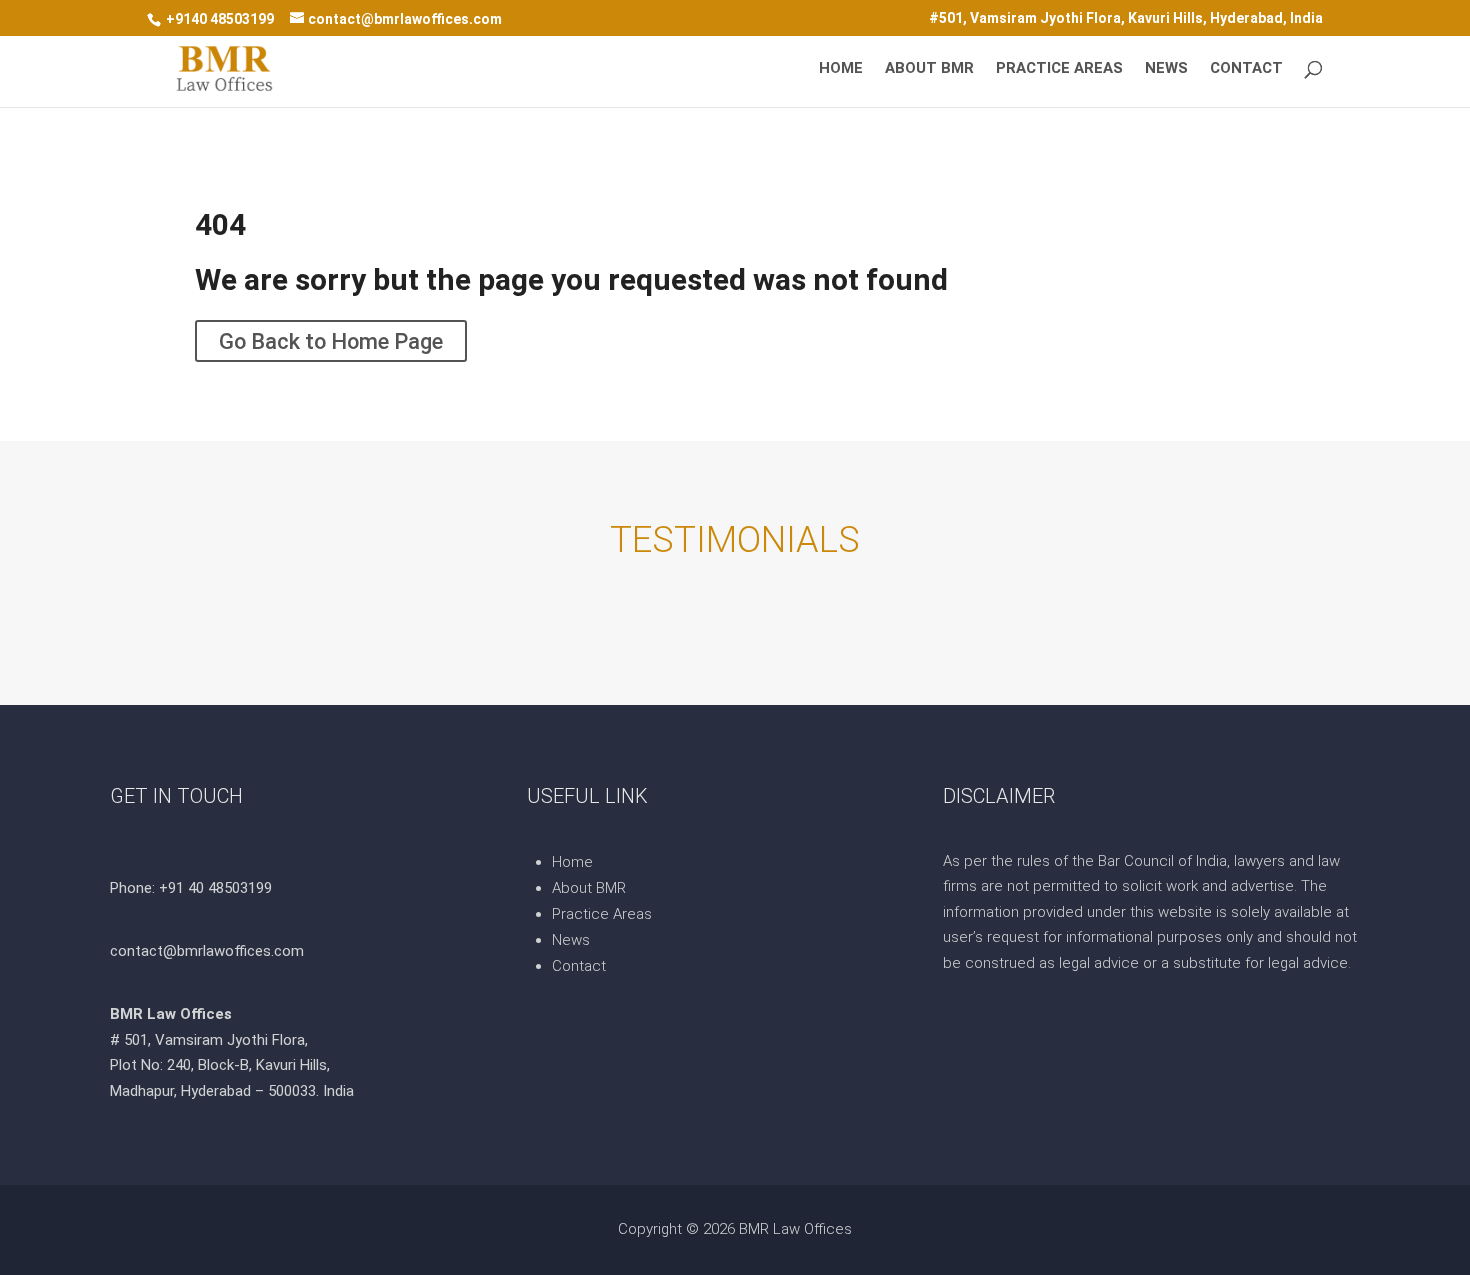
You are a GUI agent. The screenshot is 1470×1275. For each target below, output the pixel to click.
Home (841, 69)
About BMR (929, 69)
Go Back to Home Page (331, 340)
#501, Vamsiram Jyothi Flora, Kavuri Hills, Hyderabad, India (1126, 18)
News (1166, 69)
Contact (1246, 69)
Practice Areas (1059, 69)
